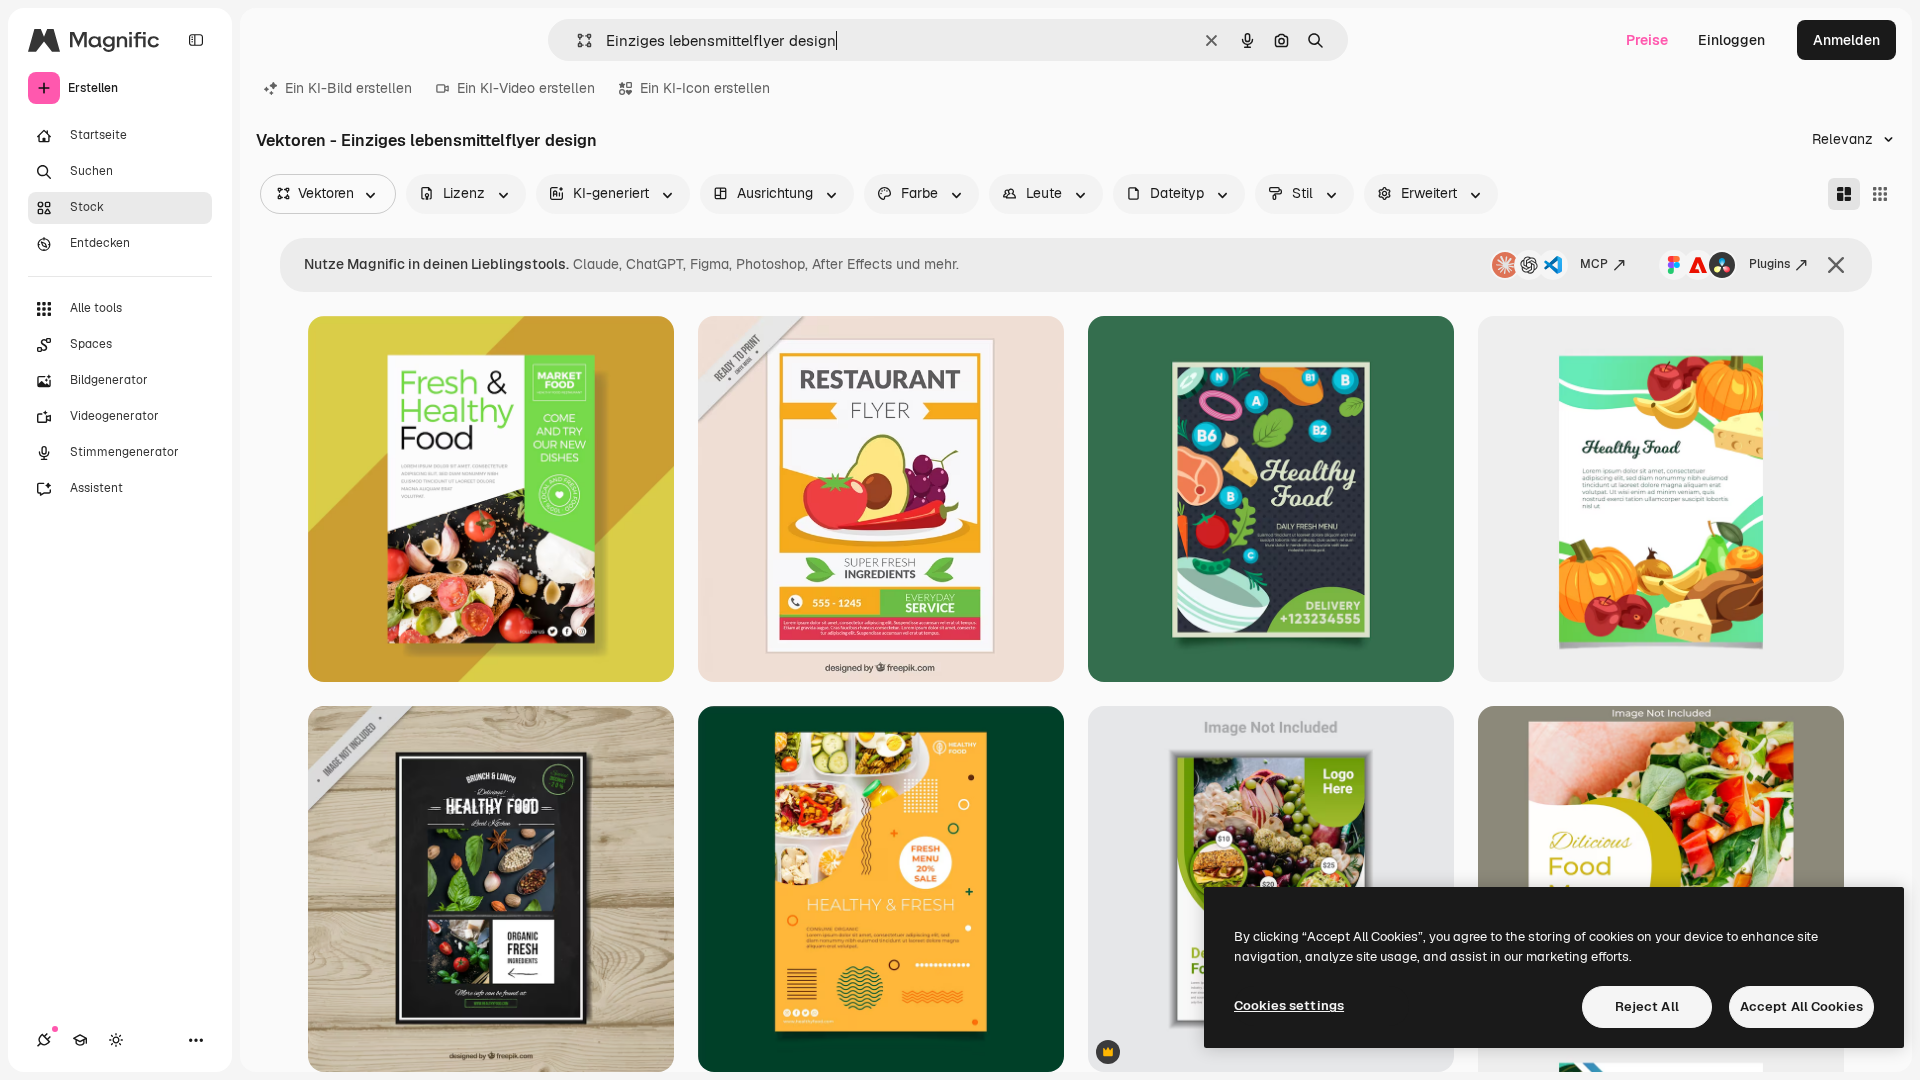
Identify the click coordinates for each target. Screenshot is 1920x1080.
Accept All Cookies (1801, 1006)
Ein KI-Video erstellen (526, 88)
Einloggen (1731, 40)
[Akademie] (80, 1040)
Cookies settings (1289, 1005)
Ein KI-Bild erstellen (348, 88)
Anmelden (1846, 40)
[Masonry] (1844, 194)
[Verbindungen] (44, 1040)
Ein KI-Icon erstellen (705, 88)
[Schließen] (1836, 265)
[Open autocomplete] (576, 40)
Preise (1647, 40)
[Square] (1880, 194)
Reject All (1647, 1006)
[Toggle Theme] (116, 1040)
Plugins (1769, 264)
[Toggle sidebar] (196, 40)
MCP (1594, 264)
